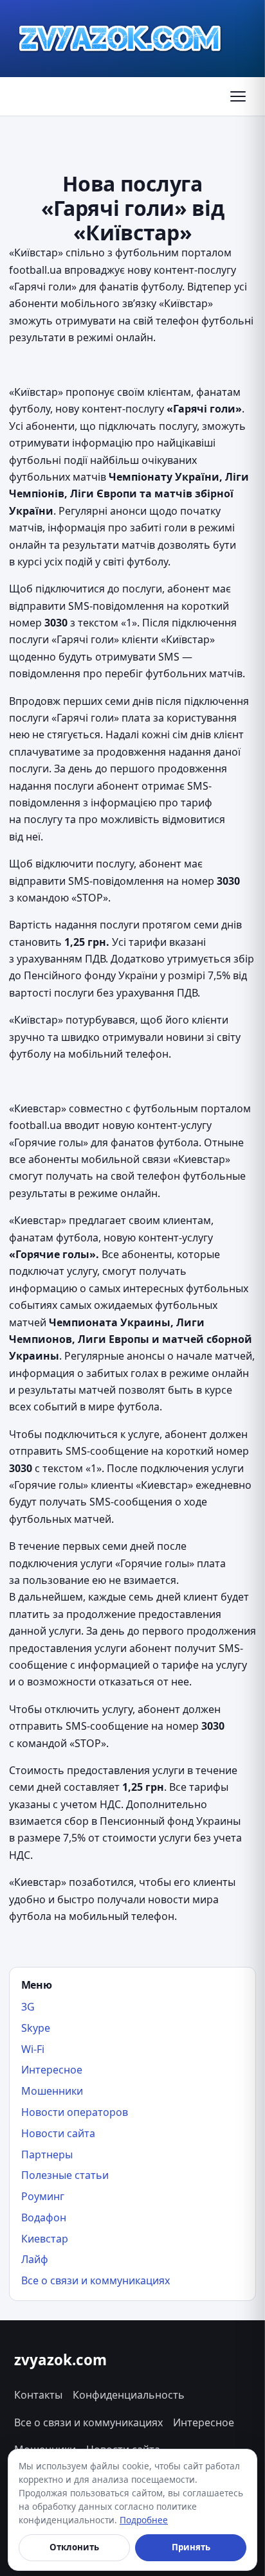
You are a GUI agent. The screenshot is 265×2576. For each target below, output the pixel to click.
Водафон (44, 2217)
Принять (191, 2547)
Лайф (35, 2259)
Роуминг (43, 2196)
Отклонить (74, 2547)
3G (28, 2007)
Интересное (52, 2070)
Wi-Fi (33, 2049)
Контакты (38, 2395)
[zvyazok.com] (120, 39)
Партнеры (47, 2154)
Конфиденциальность (129, 2395)
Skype (36, 2028)
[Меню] (238, 96)
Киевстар (45, 2239)
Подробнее (144, 2520)
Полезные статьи (65, 2175)
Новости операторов (75, 2112)
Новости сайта (58, 2133)
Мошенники (52, 2091)
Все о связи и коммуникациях (96, 2280)
